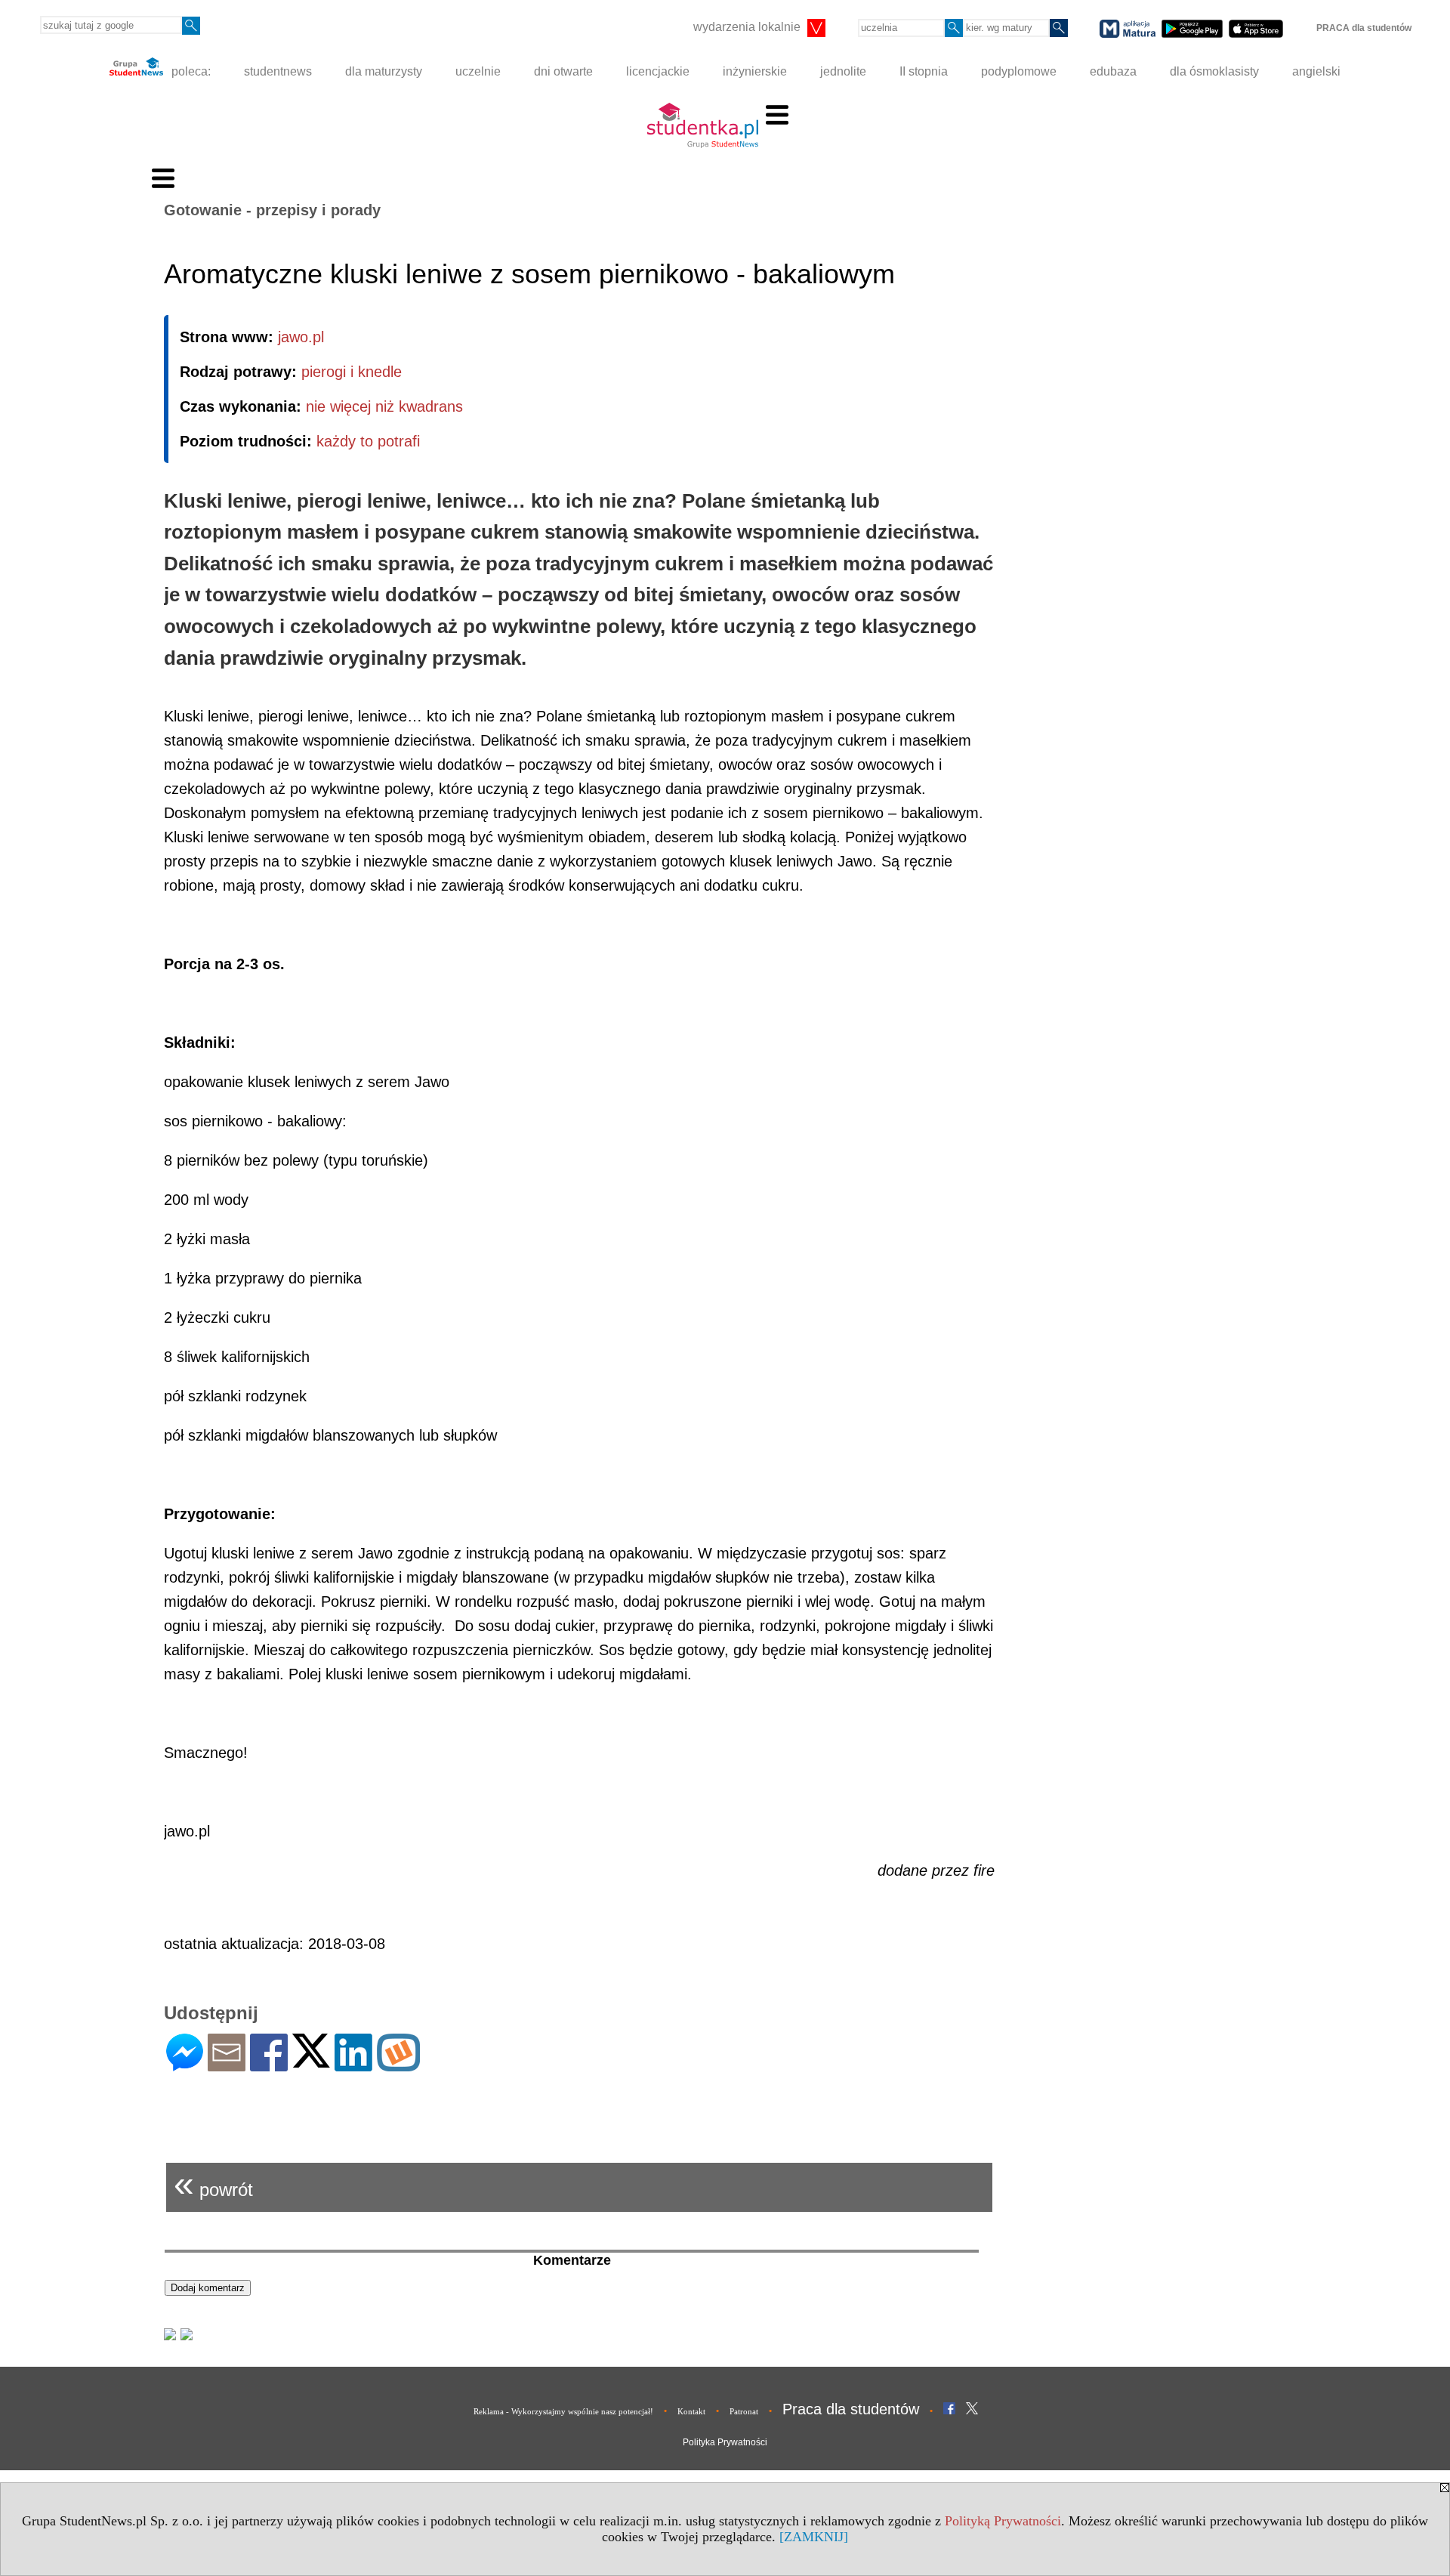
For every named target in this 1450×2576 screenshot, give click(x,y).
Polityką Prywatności (1003, 2521)
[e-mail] (227, 2065)
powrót (213, 2184)
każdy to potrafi (368, 441)
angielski (1316, 71)
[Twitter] (311, 2061)
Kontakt (691, 2411)
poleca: (190, 71)
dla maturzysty (384, 71)
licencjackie (658, 71)
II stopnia (924, 71)
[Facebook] (269, 2065)
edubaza (1113, 71)
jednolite (843, 71)
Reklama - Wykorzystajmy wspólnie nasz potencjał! (563, 2411)
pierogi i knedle (352, 372)
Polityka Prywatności (725, 2442)
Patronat (744, 2411)
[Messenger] (185, 2065)
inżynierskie (755, 71)
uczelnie (478, 71)
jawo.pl (301, 337)
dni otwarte (563, 71)
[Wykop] (398, 2065)
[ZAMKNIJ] (814, 2537)
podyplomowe (1019, 71)
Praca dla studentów (851, 2409)
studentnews (278, 71)
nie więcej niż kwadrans (384, 406)
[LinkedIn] (353, 2065)
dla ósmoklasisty (1214, 71)
